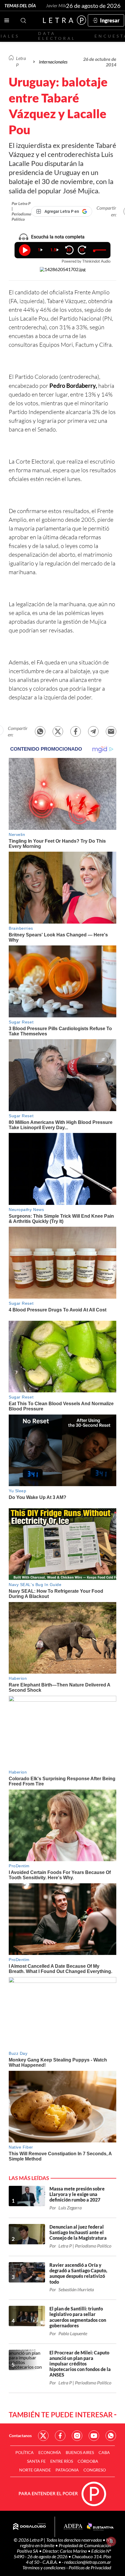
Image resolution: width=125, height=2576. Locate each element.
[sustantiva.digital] (100, 2527)
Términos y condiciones (44, 2567)
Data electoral (57, 36)
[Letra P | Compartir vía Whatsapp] (40, 731)
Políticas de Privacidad (90, 2567)
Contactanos (20, 2436)
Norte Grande (35, 2470)
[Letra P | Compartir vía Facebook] (76, 731)
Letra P (21, 61)
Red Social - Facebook (60, 2436)
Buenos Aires (80, 2452)
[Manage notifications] (111, 2541)
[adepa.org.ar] (73, 2527)
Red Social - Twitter (43, 2436)
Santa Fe (36, 2461)
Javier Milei (57, 5)
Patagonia (67, 2470)
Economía (50, 2452)
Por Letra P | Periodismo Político (21, 211)
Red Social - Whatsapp (111, 2436)
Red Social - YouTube (94, 2436)
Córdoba (88, 2461)
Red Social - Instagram (77, 2436)
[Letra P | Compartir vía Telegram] (93, 731)
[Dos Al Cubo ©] (30, 2527)
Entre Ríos (62, 2461)
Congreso (95, 2470)
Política (25, 2452)
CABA (104, 2452)
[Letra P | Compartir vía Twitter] (58, 731)
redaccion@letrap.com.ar (88, 2562)
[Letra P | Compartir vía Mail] (111, 731)
